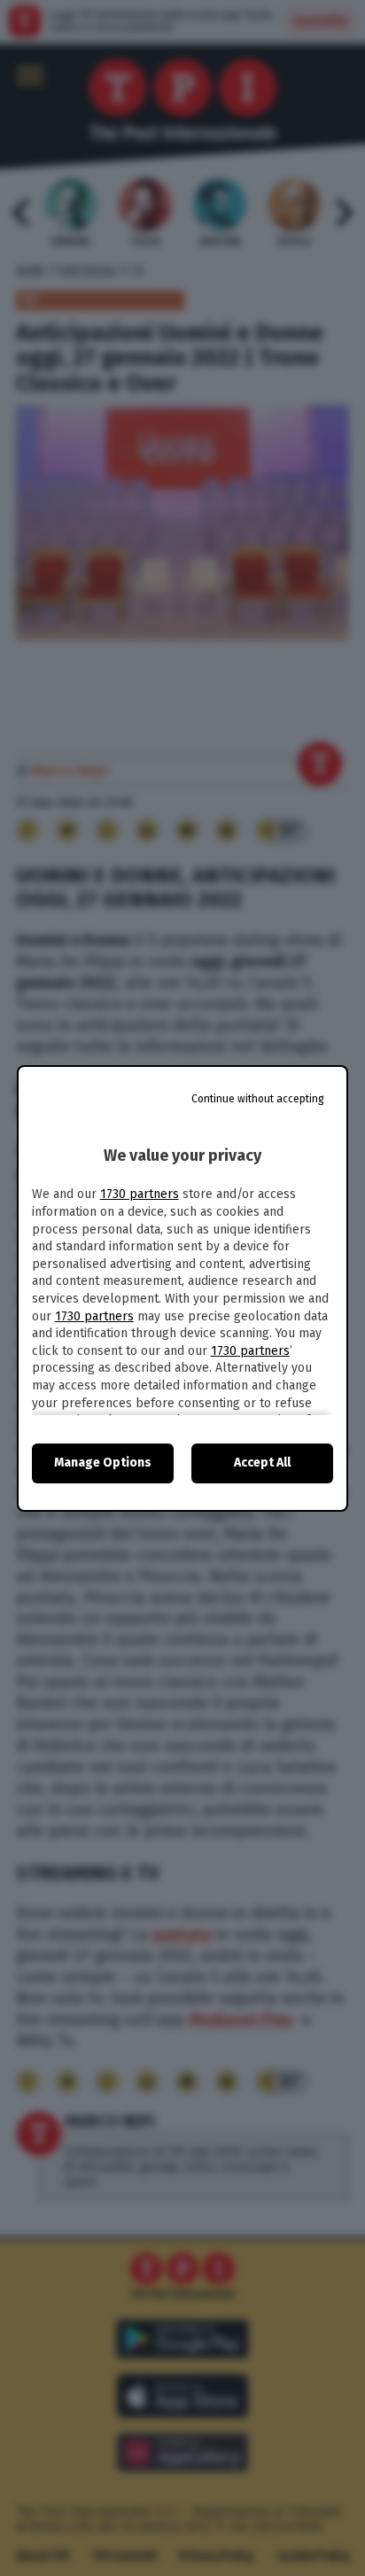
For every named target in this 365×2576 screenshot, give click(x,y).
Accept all (262, 1463)
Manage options (103, 1463)
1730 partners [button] (140, 1194)
